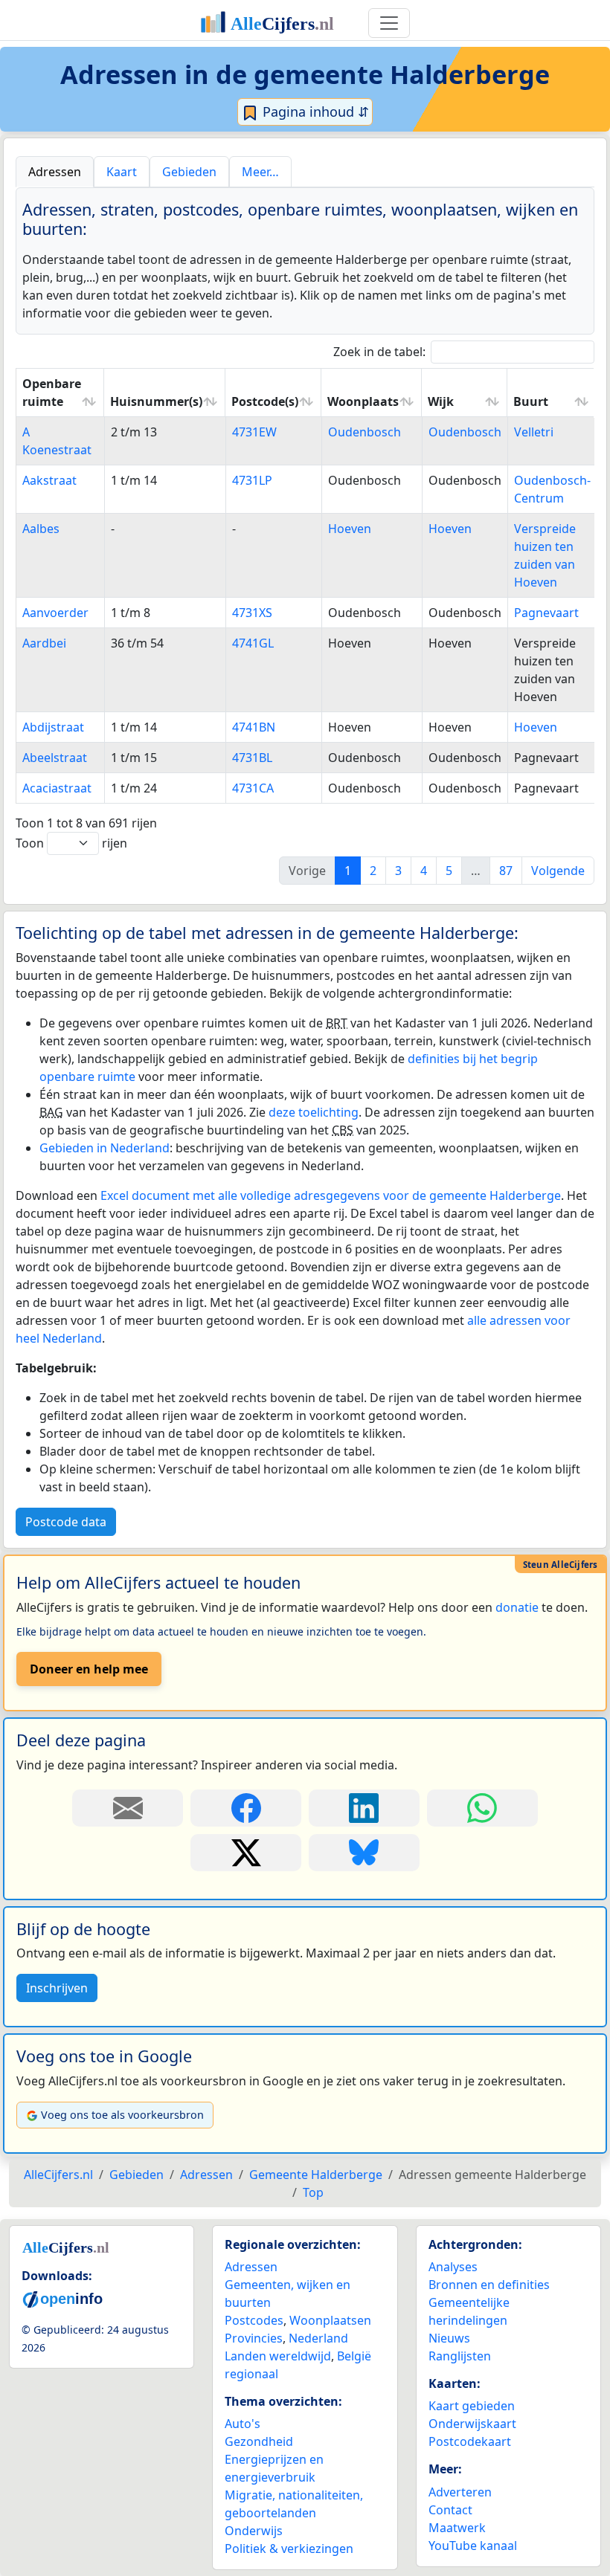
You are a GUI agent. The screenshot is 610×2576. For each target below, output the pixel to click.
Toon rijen (71, 843)
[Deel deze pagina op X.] (246, 1853)
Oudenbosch (365, 432)
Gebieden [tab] (189, 172)
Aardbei (44, 643)
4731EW (254, 432)
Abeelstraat (55, 758)
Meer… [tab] (260, 172)
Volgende (558, 871)
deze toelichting (314, 1112)
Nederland (318, 2338)
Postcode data (66, 1522)
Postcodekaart (470, 2441)
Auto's (243, 2424)
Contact (450, 2510)
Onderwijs (254, 2531)
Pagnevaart (546, 613)
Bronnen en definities (489, 2285)
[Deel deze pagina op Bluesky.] (364, 1853)
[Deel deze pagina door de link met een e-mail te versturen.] (128, 1808)
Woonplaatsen (330, 2320)
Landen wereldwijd (278, 2356)
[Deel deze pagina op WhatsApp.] (482, 1808)
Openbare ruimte (52, 393)
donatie (517, 1607)
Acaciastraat (57, 788)
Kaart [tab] (122, 172)
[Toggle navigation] (389, 23)
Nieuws (449, 2338)
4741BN (254, 727)
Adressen (251, 2267)
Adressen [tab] (55, 172)
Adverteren (460, 2492)
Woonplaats (363, 401)
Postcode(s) (265, 401)
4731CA (253, 788)
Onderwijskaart (472, 2424)
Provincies (254, 2338)
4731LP (252, 480)
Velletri (534, 432)
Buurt (531, 401)
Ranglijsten (460, 2356)
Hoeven (350, 529)
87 (506, 871)
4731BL (252, 758)
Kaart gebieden (472, 2406)
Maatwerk (457, 2528)
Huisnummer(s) (156, 401)
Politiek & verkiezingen (289, 2548)
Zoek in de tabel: (379, 352)
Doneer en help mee (89, 1669)
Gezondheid (259, 2441)
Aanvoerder (55, 613)
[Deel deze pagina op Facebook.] (246, 1808)
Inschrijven (57, 1988)
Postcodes (254, 2320)
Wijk (441, 401)
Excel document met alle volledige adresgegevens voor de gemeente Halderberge (331, 1195)
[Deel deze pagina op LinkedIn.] (364, 1808)
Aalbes (41, 529)
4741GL (253, 643)
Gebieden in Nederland (105, 1148)
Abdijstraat (53, 727)
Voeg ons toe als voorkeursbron (122, 2115)
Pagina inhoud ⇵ (314, 112)
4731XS (252, 613)
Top (313, 2192)
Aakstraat (49, 480)
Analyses (453, 2267)
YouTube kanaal (473, 2546)
